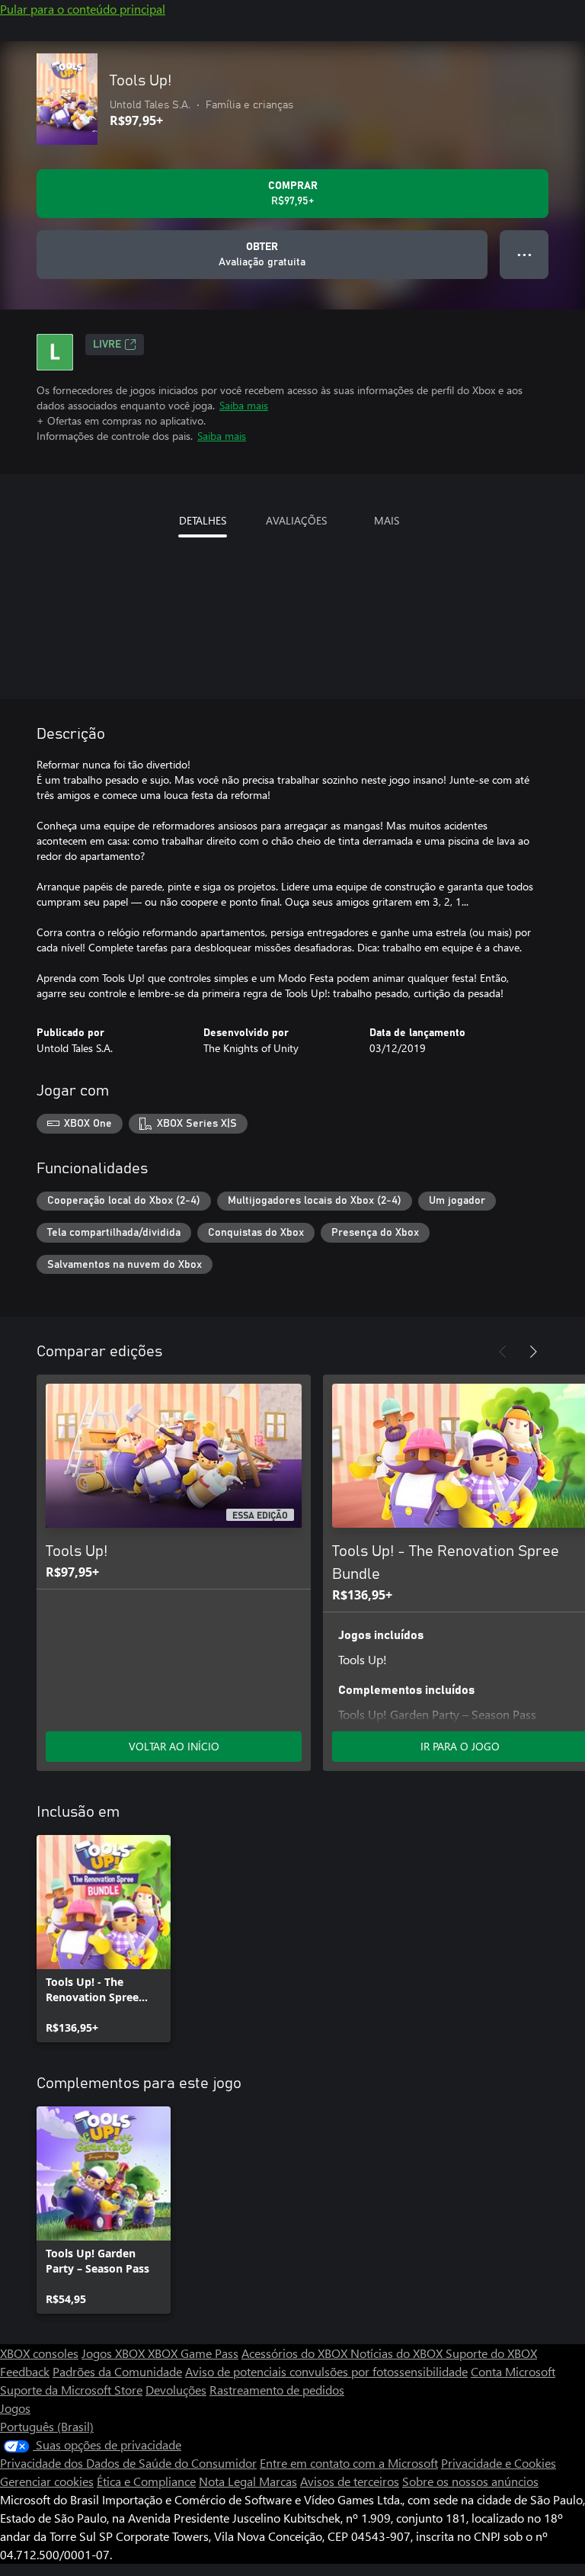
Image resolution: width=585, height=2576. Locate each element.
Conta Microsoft (513, 2371)
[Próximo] (533, 1352)
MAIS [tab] (387, 520)
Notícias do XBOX (398, 2353)
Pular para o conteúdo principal (83, 9)
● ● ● (524, 254)
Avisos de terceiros (350, 2481)
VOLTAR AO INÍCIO (174, 1746)
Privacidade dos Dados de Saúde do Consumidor (128, 2463)
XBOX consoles (39, 2353)
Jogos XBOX (115, 2353)
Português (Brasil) (47, 2426)
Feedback (25, 2371)
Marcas (278, 2481)
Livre (107, 345)
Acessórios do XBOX (296, 2353)
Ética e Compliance (146, 2481)
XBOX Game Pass (193, 2353)
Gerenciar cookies (47, 2481)
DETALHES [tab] (203, 520)
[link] (104, 1939)
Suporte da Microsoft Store (71, 2390)
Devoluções (176, 2390)
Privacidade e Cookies (499, 2463)
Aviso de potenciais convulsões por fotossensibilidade (326, 2371)
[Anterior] (503, 1352)
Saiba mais (244, 405)
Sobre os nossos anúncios (470, 2481)
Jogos (15, 2408)
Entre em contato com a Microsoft (349, 2463)
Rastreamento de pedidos (277, 2390)
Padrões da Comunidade (117, 2371)
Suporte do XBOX (491, 2353)
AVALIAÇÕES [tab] (296, 520)
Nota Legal (229, 2481)
